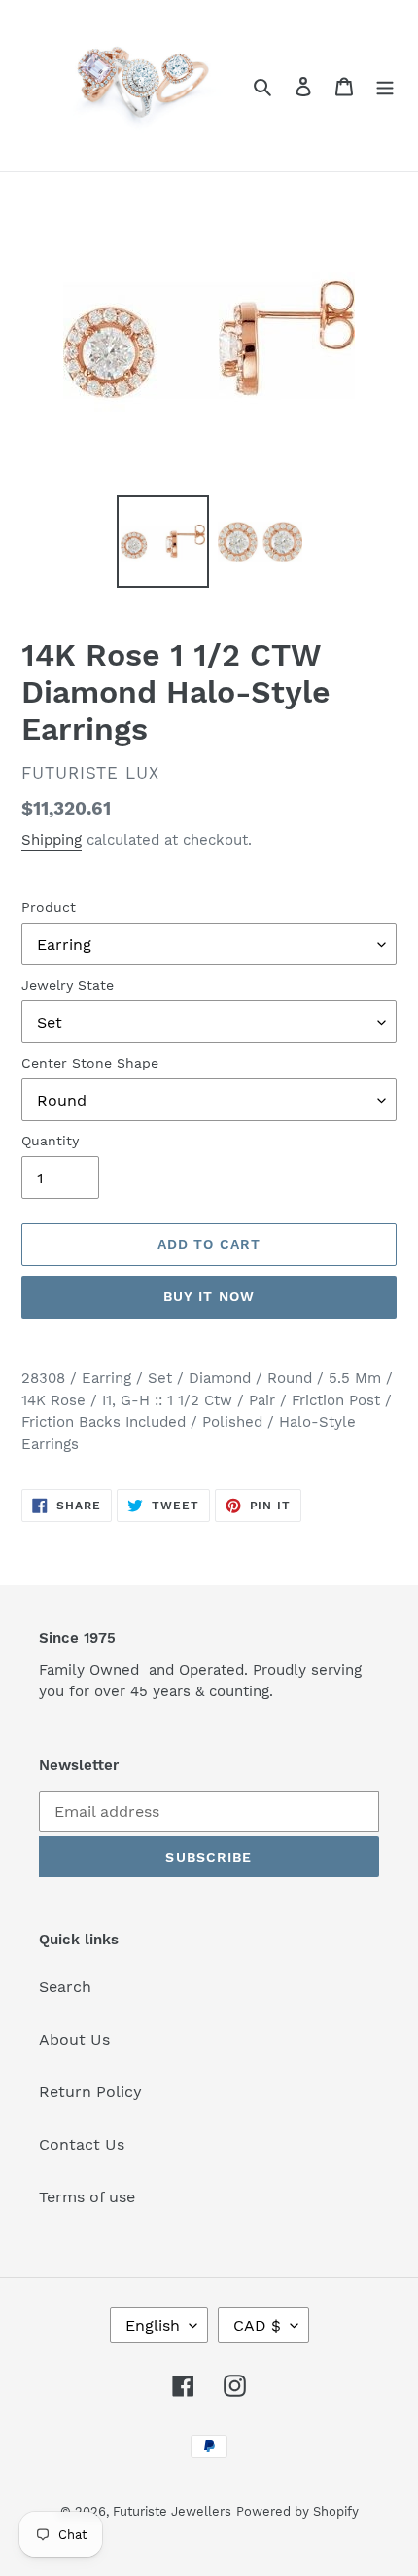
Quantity (50, 1141)
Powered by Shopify (297, 2511)
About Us (74, 2039)
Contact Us (82, 2144)
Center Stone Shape (90, 1063)
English (153, 2325)
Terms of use (87, 2197)
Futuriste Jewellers (172, 2511)
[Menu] (385, 86)
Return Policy (90, 2092)
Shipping (52, 840)
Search (65, 1987)
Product (49, 907)
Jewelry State (68, 985)
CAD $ (257, 2325)
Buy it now (209, 1296)
